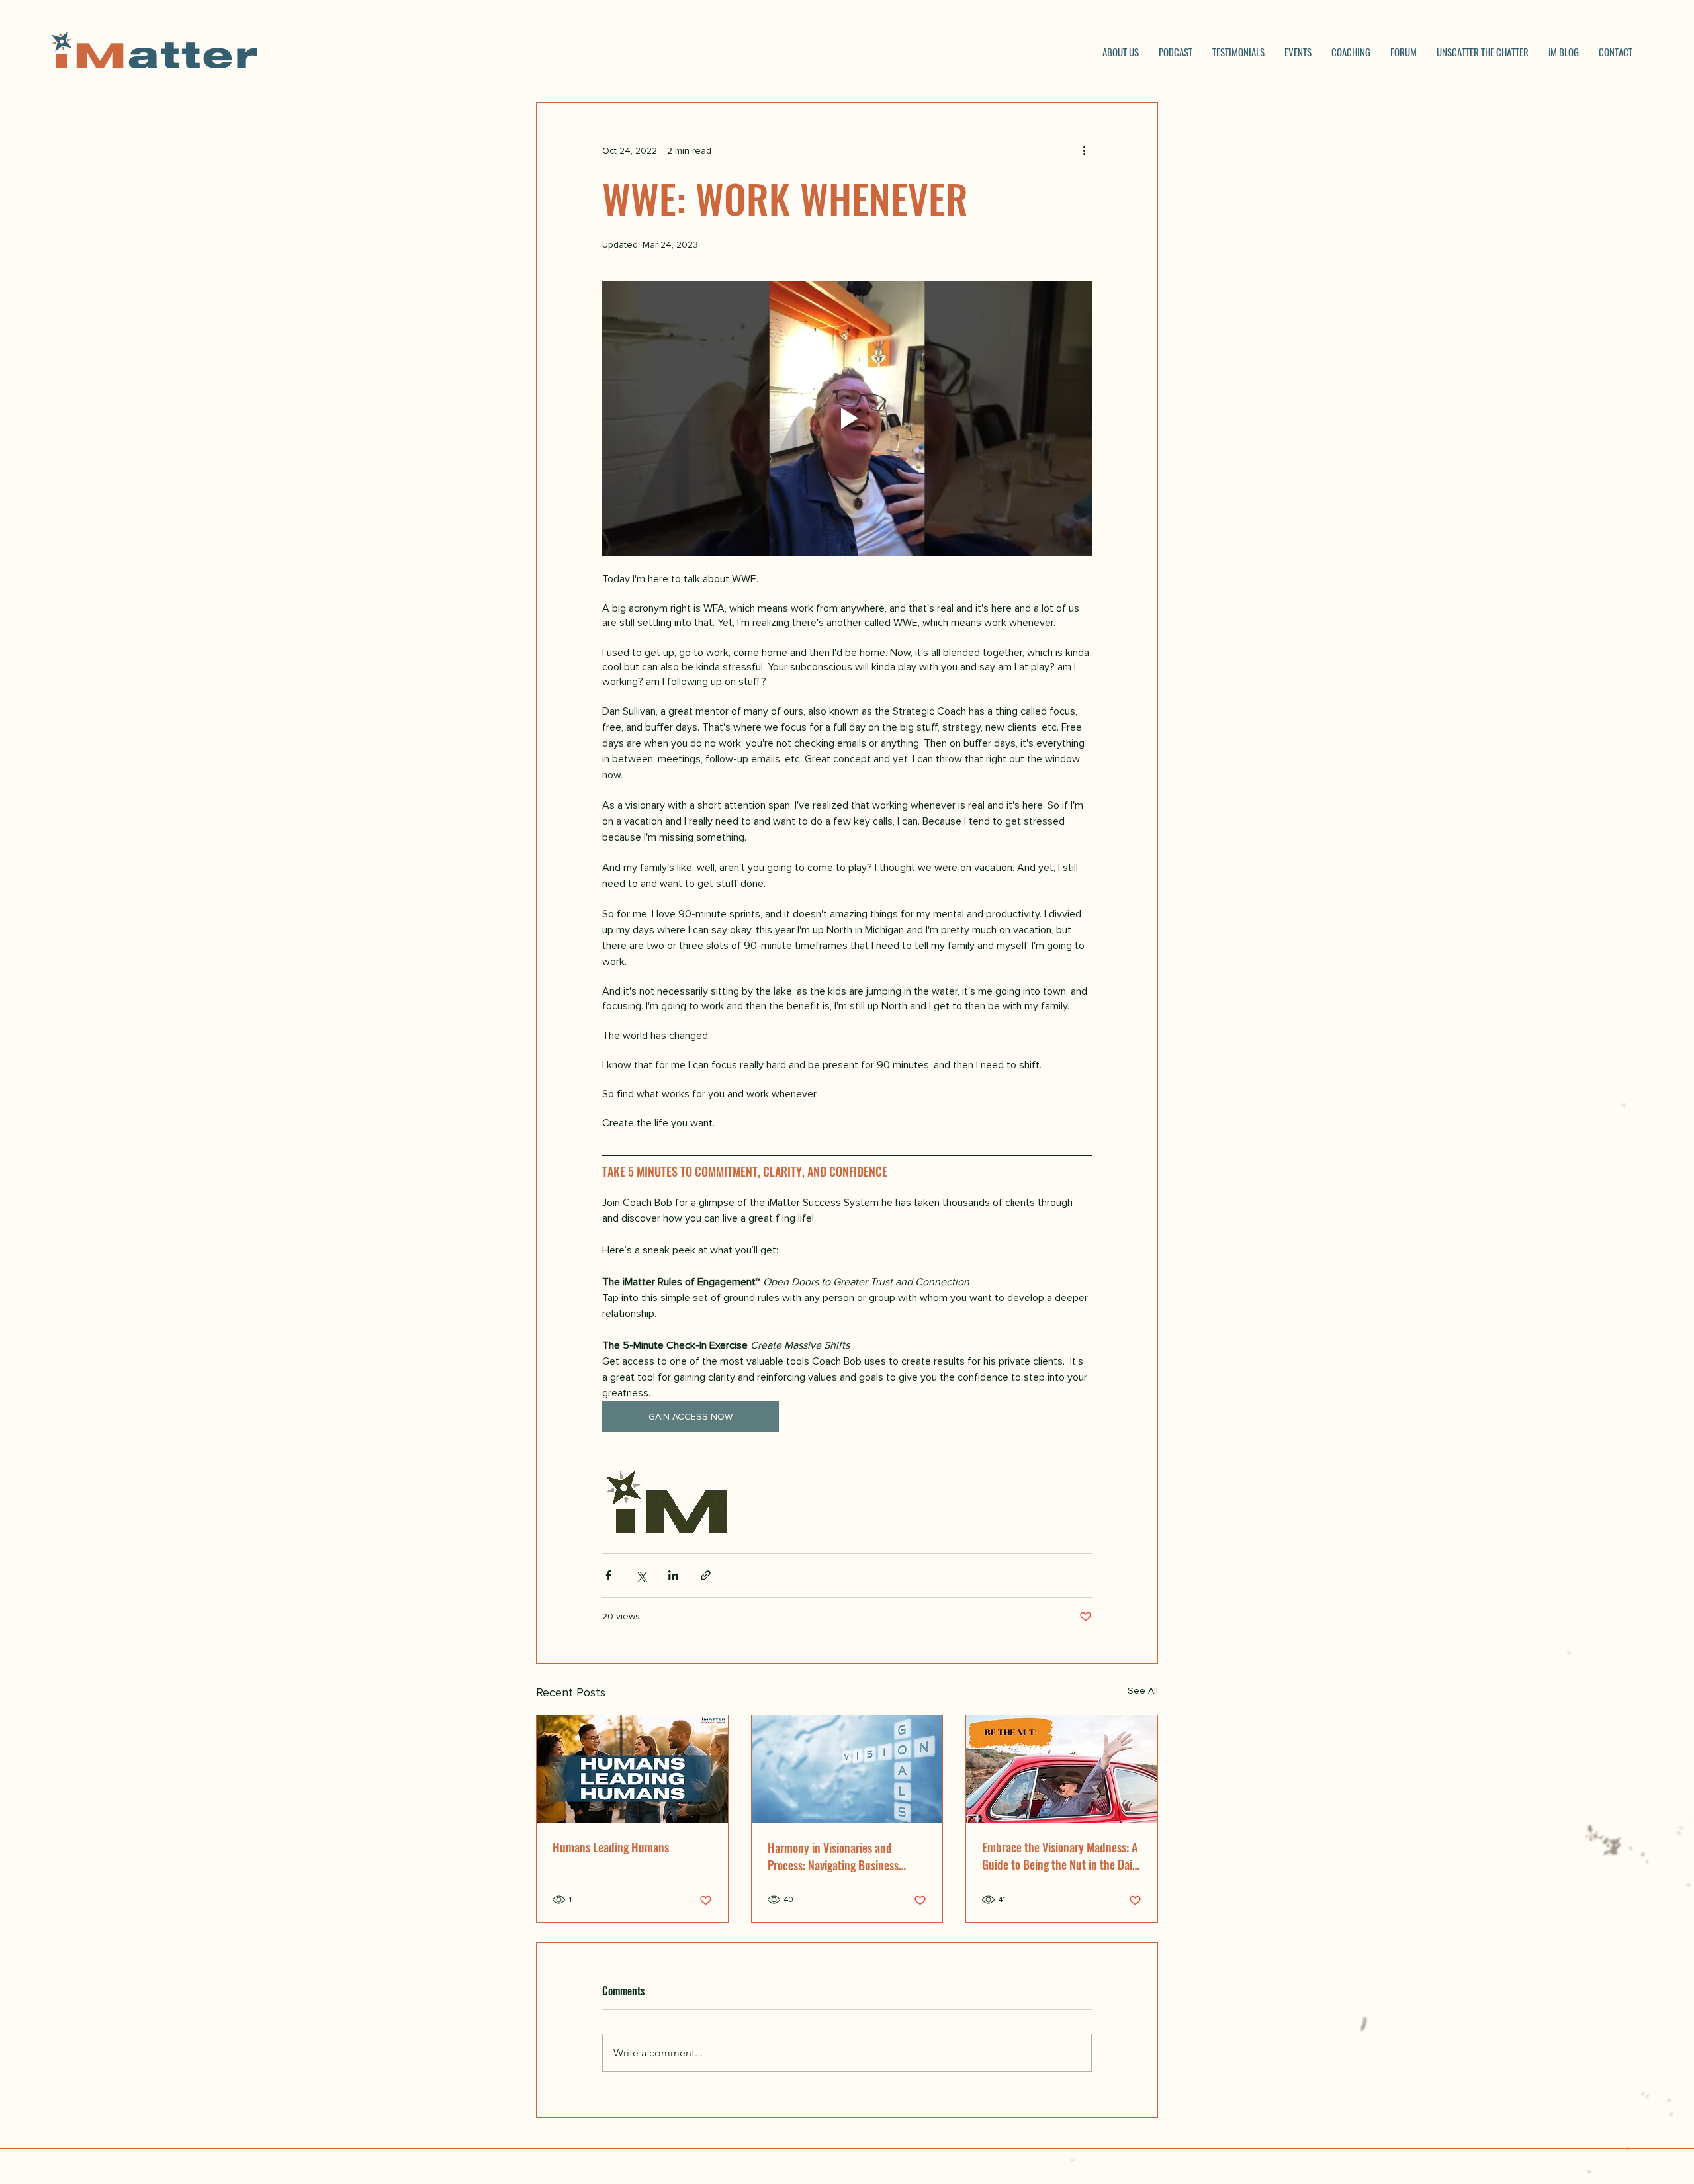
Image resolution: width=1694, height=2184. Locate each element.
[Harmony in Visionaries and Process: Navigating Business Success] (847, 1769)
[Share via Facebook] (608, 1575)
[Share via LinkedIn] (673, 1575)
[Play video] (847, 418)
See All (1143, 1691)
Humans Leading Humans (611, 1847)
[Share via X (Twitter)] (641, 1575)
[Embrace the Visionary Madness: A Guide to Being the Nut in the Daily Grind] (1062, 1769)
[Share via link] (706, 1575)
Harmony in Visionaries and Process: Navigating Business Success (833, 1856)
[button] (1351, 52)
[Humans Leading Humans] (632, 1769)
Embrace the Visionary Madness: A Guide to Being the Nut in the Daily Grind (1061, 1856)
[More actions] (1084, 150)
